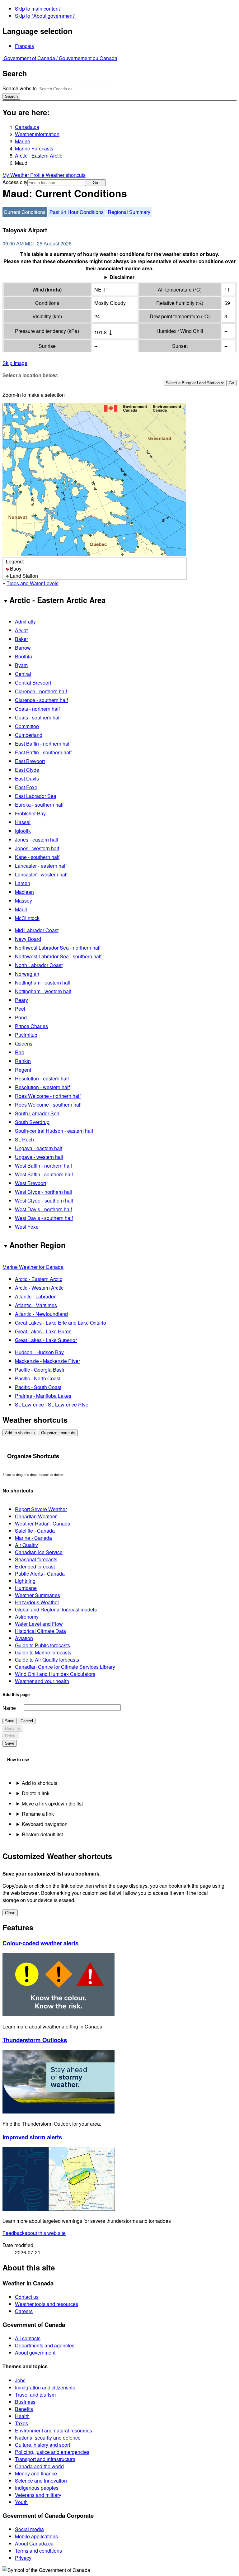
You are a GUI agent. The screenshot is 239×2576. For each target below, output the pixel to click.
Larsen (23, 883)
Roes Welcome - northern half (48, 1096)
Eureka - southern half (39, 805)
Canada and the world (39, 2466)
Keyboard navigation (45, 1824)
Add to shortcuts (20, 1433)
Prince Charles (31, 1026)
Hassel (23, 822)
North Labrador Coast (39, 965)
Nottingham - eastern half (43, 982)
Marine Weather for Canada (33, 1267)
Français (24, 46)
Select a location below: (30, 375)
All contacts (28, 2338)
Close (10, 1913)
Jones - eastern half (37, 840)
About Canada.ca (34, 2543)
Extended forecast (35, 1566)
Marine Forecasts (34, 148)
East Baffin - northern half (43, 744)
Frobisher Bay (30, 813)
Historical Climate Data (40, 1631)
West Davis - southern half (44, 1218)
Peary (21, 1000)
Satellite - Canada (35, 1531)
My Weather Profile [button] (24, 175)
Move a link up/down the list (52, 1803)
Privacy (23, 2558)
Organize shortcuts (58, 1433)
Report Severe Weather (41, 1509)
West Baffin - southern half (44, 1174)
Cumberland (29, 735)
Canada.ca (27, 127)
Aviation (24, 1638)
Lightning (25, 1581)
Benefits (24, 2409)
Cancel (27, 1721)
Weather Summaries (37, 1595)
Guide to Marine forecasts (43, 1652)
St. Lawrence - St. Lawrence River (52, 1404)
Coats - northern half (37, 709)
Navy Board (28, 939)
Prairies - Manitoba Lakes (43, 1396)
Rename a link (38, 1814)
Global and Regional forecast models (56, 1609)
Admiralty (25, 621)
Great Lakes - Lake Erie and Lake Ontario (61, 1323)
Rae (20, 1052)
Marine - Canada (33, 1538)
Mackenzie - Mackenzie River (47, 1361)
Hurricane (26, 1588)
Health (22, 2416)
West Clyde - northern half (44, 1192)
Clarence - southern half (41, 700)
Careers (24, 2311)
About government (35, 2353)
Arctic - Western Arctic (39, 1288)
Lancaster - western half (41, 874)
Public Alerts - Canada (40, 1574)
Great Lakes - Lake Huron (43, 1331)
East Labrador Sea (36, 796)
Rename (12, 1728)
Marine (23, 141)
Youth (21, 2502)
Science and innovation (41, 2481)
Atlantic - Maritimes (36, 1305)
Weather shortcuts (66, 175)
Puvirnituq (26, 1035)
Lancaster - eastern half (41, 866)
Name (9, 1708)
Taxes (21, 2423)
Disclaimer (122, 277)
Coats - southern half (38, 717)
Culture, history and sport (42, 2445)
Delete (11, 1736)
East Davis (27, 778)
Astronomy (27, 1617)
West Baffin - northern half (43, 1166)
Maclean (24, 892)
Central (23, 674)
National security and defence (48, 2438)
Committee (27, 726)
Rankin (23, 1061)
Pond (21, 1017)
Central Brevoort (33, 683)
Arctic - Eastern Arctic (39, 156)
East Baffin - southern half (43, 752)
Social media (29, 2529)
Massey (23, 901)
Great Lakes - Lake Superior (46, 1340)
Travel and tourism (35, 2395)
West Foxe (27, 1227)
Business (25, 2402)
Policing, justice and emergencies (52, 2452)
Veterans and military (38, 2495)
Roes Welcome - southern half (48, 1105)
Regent (23, 1070)
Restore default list (42, 1834)
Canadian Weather (36, 1516)
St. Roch (24, 1139)
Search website (20, 88)
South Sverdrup (32, 1122)
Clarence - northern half (41, 691)
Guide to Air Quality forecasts (47, 1660)
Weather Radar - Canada (43, 1523)
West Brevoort (30, 1183)
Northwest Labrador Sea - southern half (58, 956)
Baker (21, 639)
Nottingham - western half (43, 991)
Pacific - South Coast (38, 1387)
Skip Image (15, 363)
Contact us (27, 2297)
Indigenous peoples (37, 2488)
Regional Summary (129, 212)
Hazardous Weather (37, 1602)
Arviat (21, 630)
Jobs (20, 2380)
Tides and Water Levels (33, 583)
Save (10, 1721)
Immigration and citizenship (45, 2387)
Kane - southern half (37, 857)
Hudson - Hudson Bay (39, 1352)
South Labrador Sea (37, 1113)
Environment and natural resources (54, 2430)
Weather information (37, 134)
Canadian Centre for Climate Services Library (65, 1667)
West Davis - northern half (43, 1209)
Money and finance (36, 2473)
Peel (20, 1009)
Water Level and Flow (39, 1624)
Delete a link (36, 1793)
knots (53, 289)
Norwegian (27, 974)
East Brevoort (30, 761)
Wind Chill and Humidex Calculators (55, 1674)
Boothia (23, 656)
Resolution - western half (42, 1087)
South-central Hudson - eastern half (54, 1131)
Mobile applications (36, 2536)
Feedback (34, 2233)
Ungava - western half (39, 1157)
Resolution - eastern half (42, 1078)
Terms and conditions (38, 2551)
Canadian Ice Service (39, 1552)
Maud (21, 909)
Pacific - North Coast (38, 1378)
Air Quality (26, 1545)
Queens (24, 1044)
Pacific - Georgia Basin (40, 1370)
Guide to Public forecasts (42, 1645)
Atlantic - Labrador (35, 1296)
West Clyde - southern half (44, 1200)
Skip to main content (37, 9)
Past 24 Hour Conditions (77, 212)
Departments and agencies (45, 2345)
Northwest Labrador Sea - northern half (58, 948)
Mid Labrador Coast (37, 930)
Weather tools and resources (47, 2304)
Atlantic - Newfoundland (41, 1314)
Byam (21, 665)
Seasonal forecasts (36, 1559)
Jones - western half (37, 848)
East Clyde (27, 770)
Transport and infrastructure (45, 2459)
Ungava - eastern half (39, 1148)
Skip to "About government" (45, 16)
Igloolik (23, 831)
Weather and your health (42, 1681)
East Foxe (26, 787)
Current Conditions (25, 212)
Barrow (23, 648)
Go (95, 183)
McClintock (27, 918)
